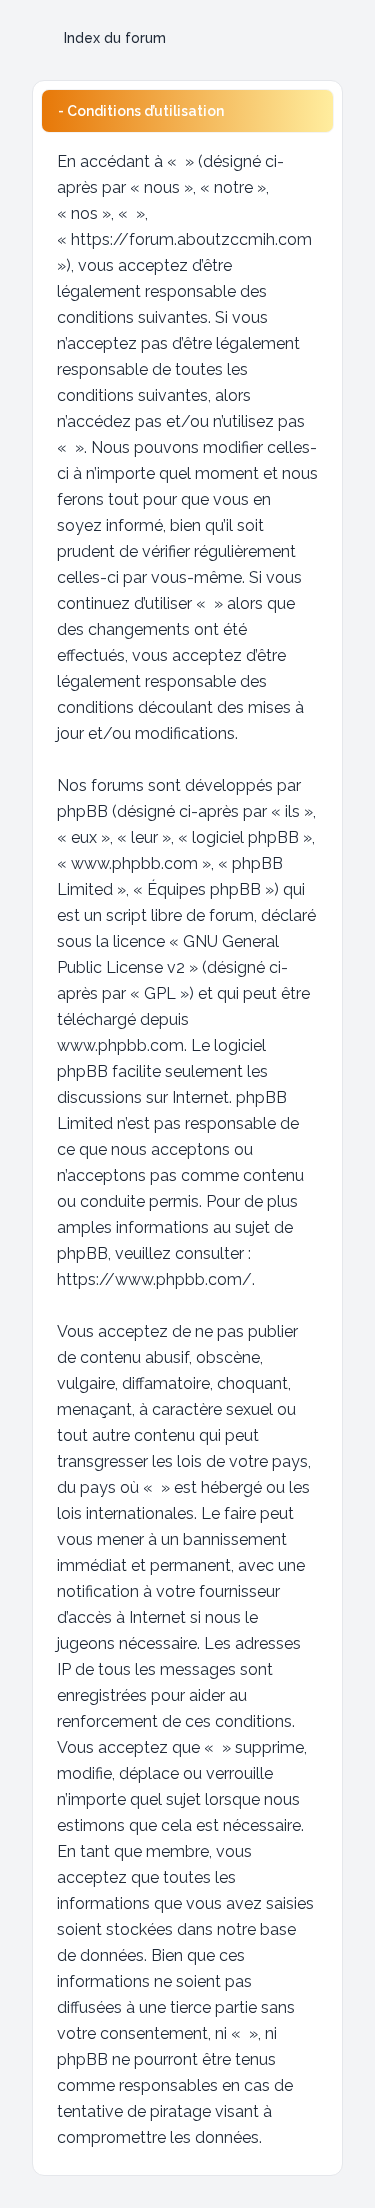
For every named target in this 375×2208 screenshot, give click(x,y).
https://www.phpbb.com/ (154, 1279)
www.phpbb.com (120, 1045)
